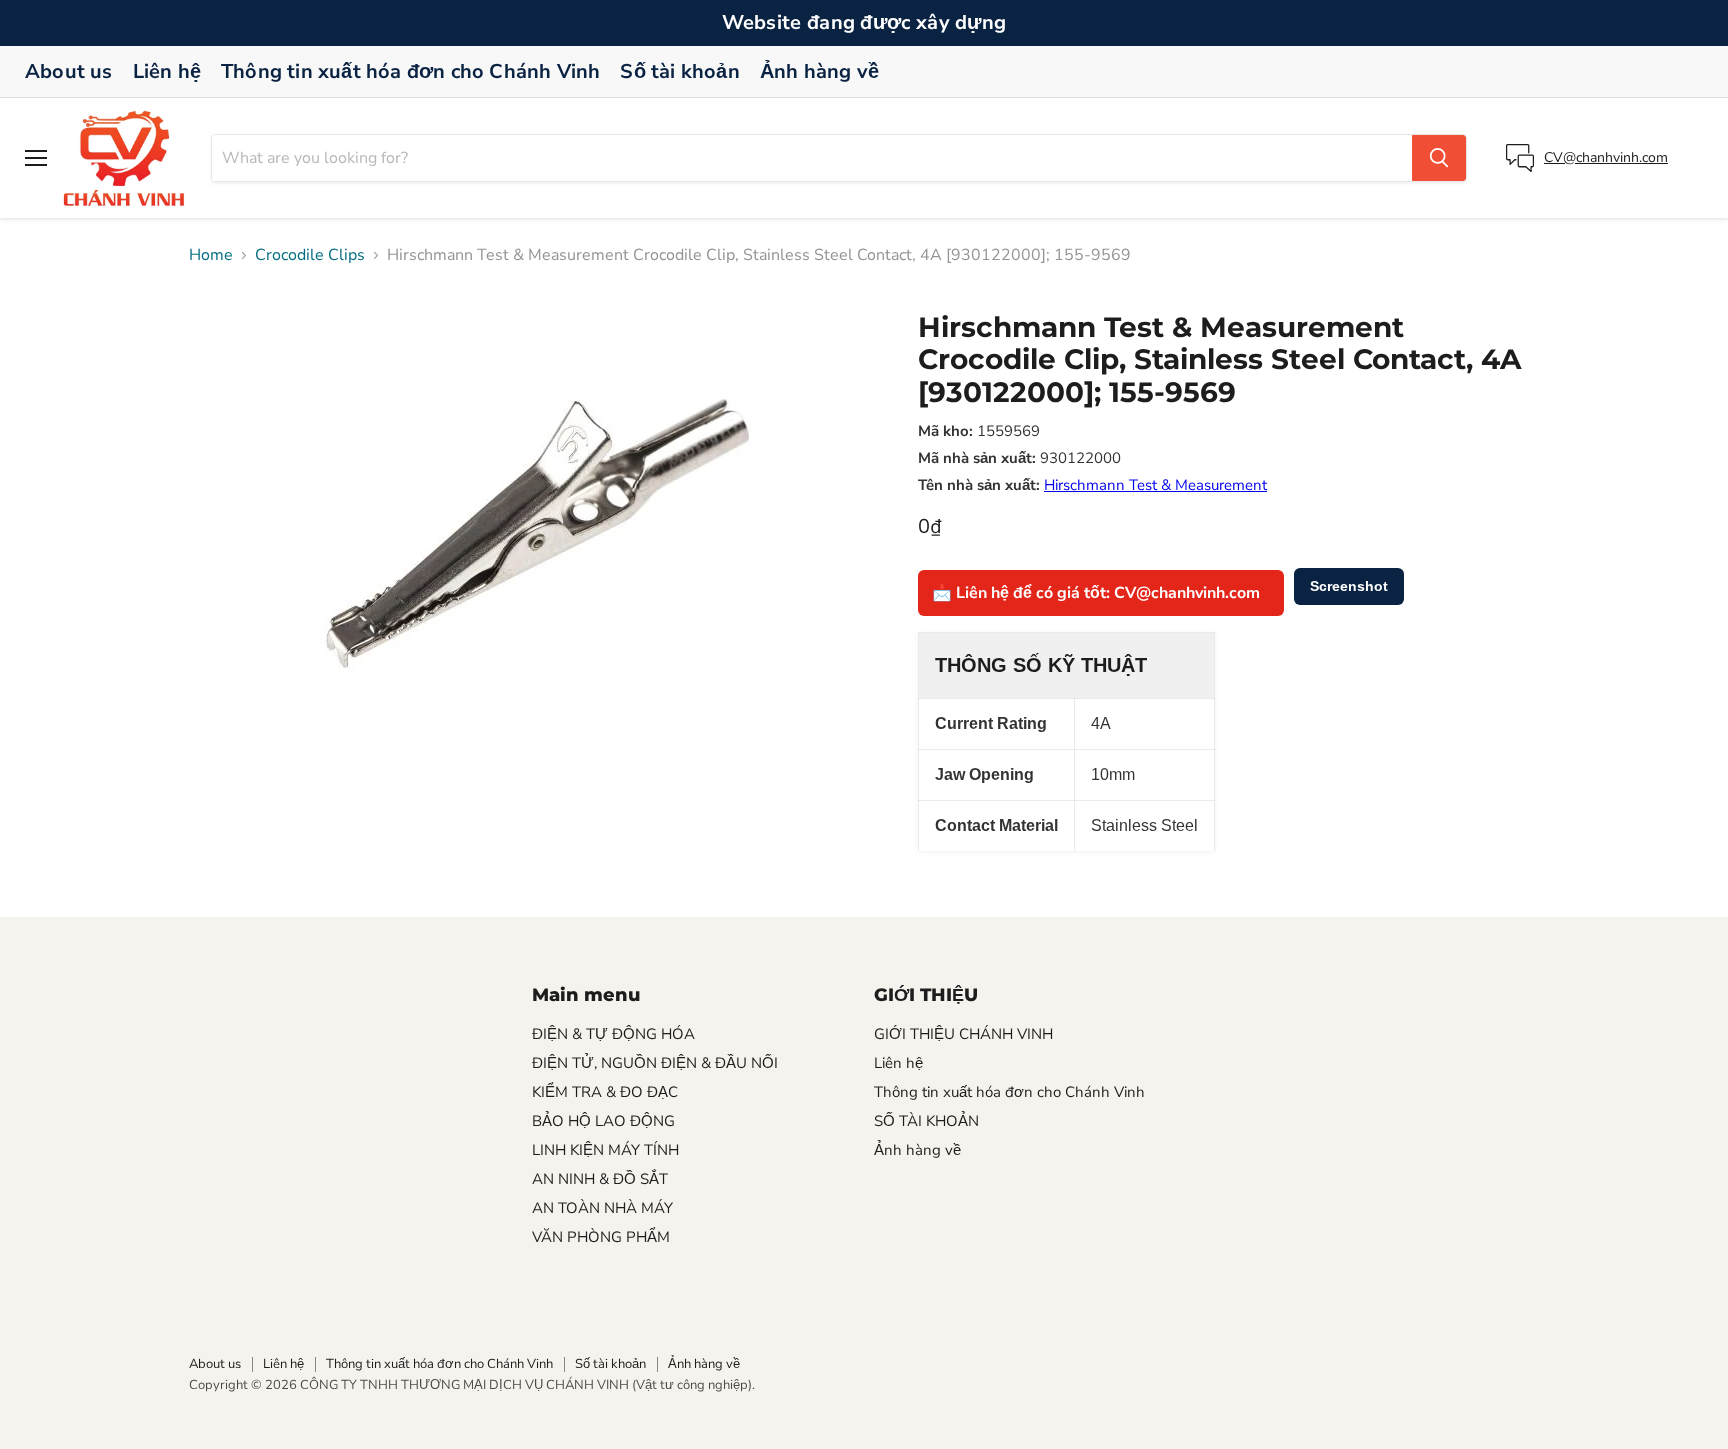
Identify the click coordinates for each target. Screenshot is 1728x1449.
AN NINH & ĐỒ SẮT (600, 1179)
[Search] (1439, 158)
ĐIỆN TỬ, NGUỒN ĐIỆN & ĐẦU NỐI (655, 1063)
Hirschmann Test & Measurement (1155, 485)
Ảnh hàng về (819, 71)
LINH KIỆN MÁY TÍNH (605, 1150)
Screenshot (1349, 586)
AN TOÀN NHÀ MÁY (602, 1208)
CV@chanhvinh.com (1606, 157)
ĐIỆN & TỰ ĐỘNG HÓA (613, 1034)
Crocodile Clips (310, 255)
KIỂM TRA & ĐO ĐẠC (605, 1092)
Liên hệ (167, 71)
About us (69, 71)
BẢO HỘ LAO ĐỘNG (603, 1121)
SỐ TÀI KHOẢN (926, 1121)
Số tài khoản (679, 71)
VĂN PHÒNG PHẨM (601, 1237)
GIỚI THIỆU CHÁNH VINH (963, 1034)
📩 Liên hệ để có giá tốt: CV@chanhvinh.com (1096, 593)
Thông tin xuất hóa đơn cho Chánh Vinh (410, 71)
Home (211, 255)
